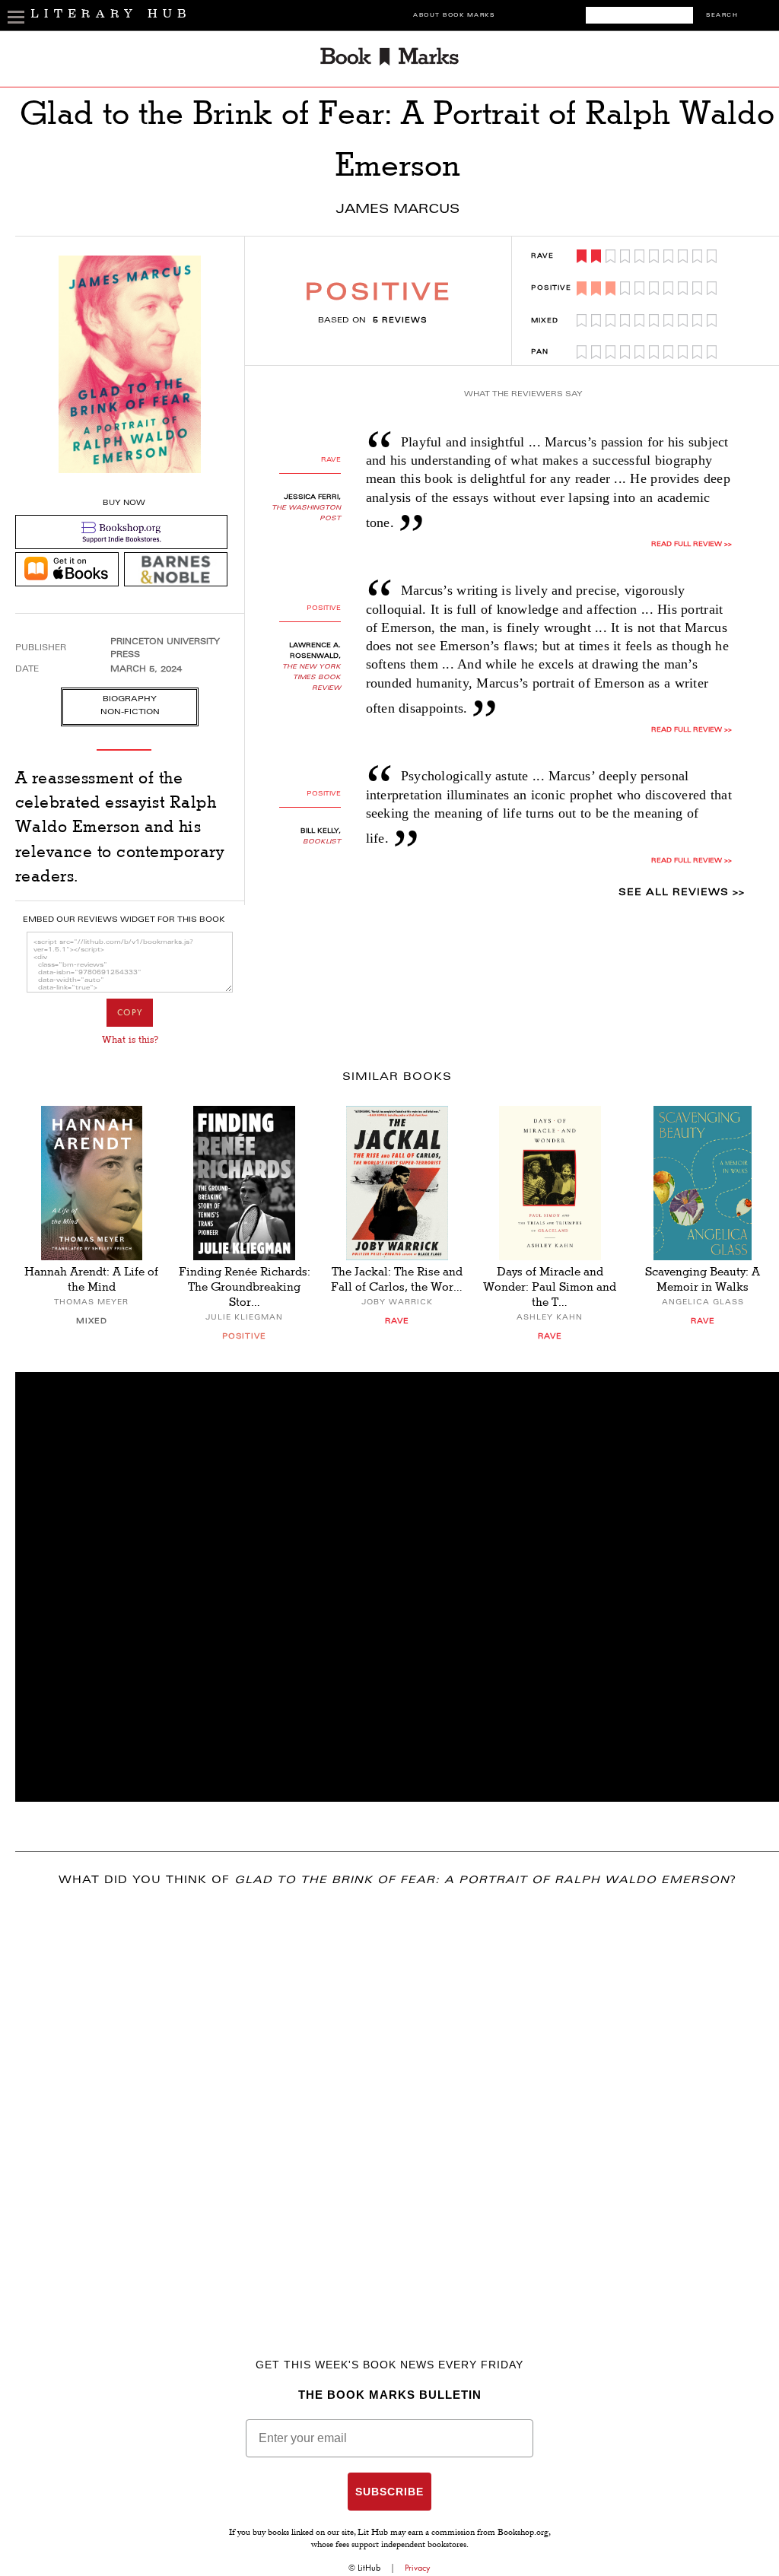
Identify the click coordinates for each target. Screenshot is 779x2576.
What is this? (130, 1040)
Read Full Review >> (692, 545)
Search (722, 16)
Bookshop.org (523, 2533)
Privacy (418, 2568)
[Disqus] (397, 2101)
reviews (400, 321)
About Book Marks (454, 16)
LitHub (369, 2568)
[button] (397, 1587)
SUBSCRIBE (389, 2492)
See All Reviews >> (682, 893)
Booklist (322, 842)
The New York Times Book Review (312, 678)
